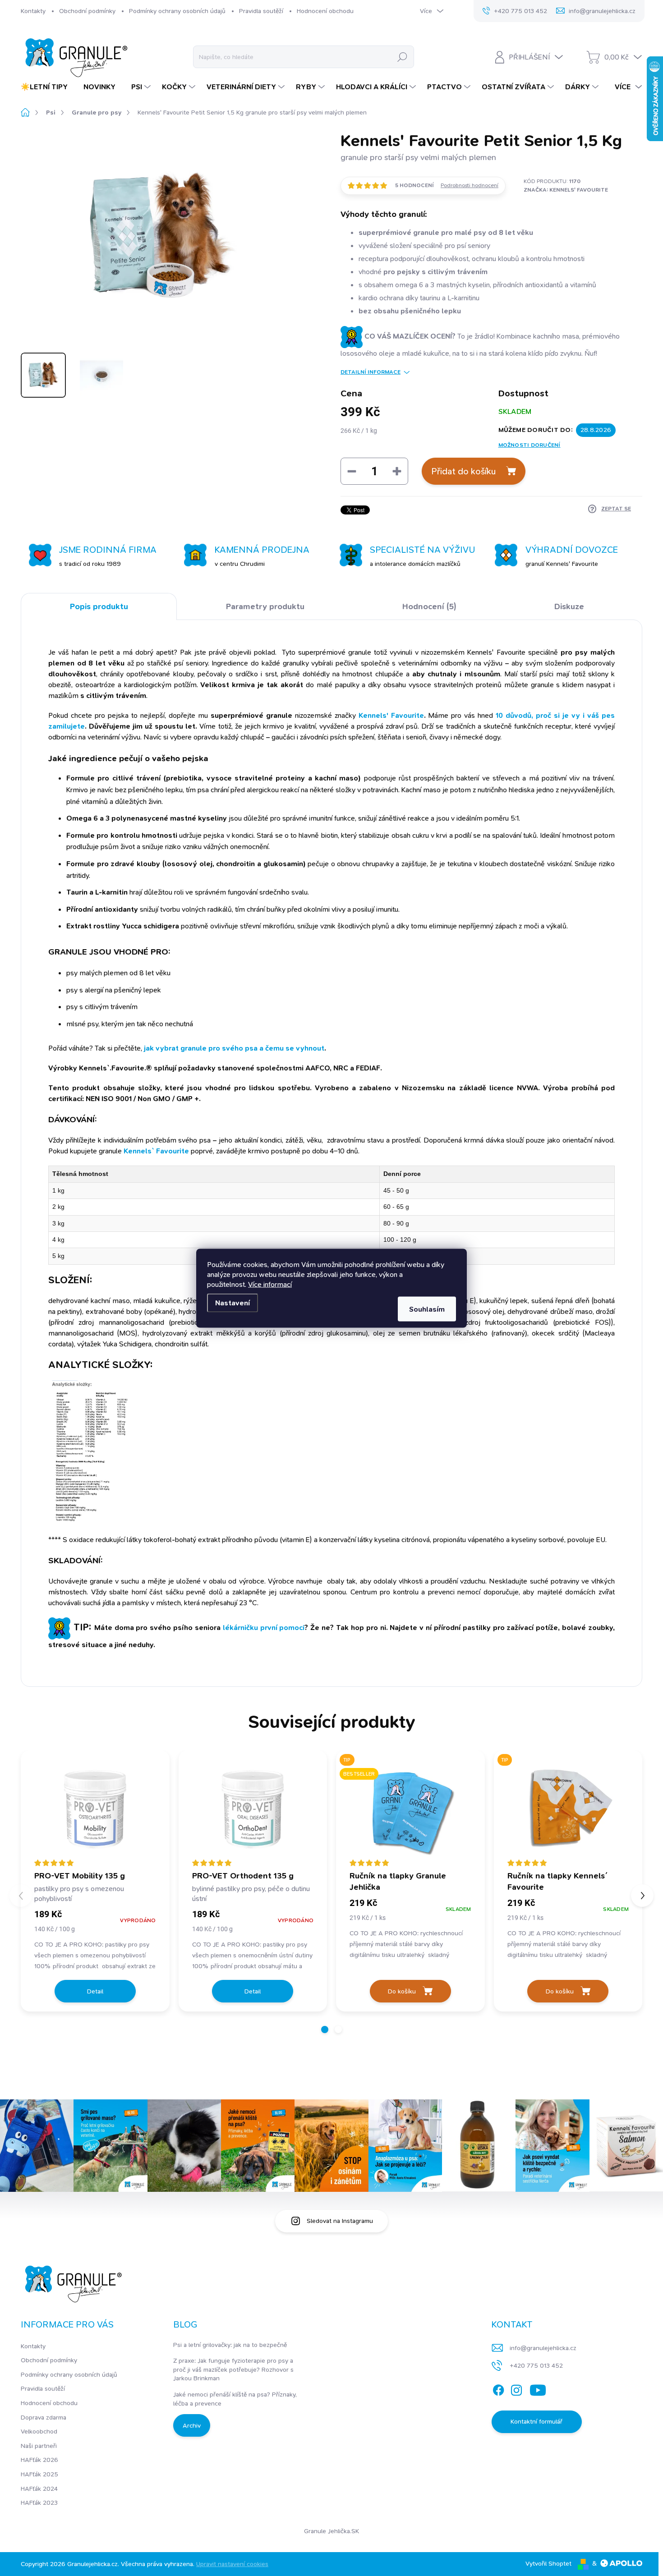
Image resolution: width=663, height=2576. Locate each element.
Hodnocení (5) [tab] (429, 606)
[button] (325, 2030)
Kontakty (33, 11)
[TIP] (568, 1810)
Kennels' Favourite (391, 715)
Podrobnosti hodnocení (470, 185)
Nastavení (233, 1302)
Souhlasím (427, 1309)
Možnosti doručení (529, 445)
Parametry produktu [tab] (265, 606)
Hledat (402, 57)
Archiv (192, 2425)
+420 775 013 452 (536, 2365)
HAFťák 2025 (39, 2474)
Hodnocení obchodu (325, 11)
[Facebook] (498, 2388)
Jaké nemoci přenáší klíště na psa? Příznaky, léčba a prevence (235, 2399)
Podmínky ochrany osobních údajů (177, 11)
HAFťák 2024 (39, 2489)
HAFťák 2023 (39, 2503)
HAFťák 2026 (39, 2460)
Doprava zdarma (44, 2417)
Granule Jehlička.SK (331, 2531)
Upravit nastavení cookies (232, 2564)
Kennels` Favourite (156, 1151)
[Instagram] (516, 2388)
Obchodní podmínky (87, 11)
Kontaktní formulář (536, 2421)
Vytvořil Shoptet (548, 2563)
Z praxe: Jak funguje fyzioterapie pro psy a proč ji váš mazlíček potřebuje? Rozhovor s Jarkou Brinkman (233, 2369)
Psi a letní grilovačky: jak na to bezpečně (230, 2345)
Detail (95, 1991)
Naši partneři (39, 2446)
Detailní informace (371, 372)
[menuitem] (48, 87)
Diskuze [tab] (569, 606)
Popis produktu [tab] (99, 606)
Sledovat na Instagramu (340, 2221)
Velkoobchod (39, 2431)
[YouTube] (538, 2388)
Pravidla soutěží (261, 11)
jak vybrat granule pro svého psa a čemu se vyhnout (234, 1048)
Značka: (566, 190)
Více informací (270, 1284)
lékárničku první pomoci (264, 1628)
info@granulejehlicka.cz (543, 2348)
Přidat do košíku (463, 471)
